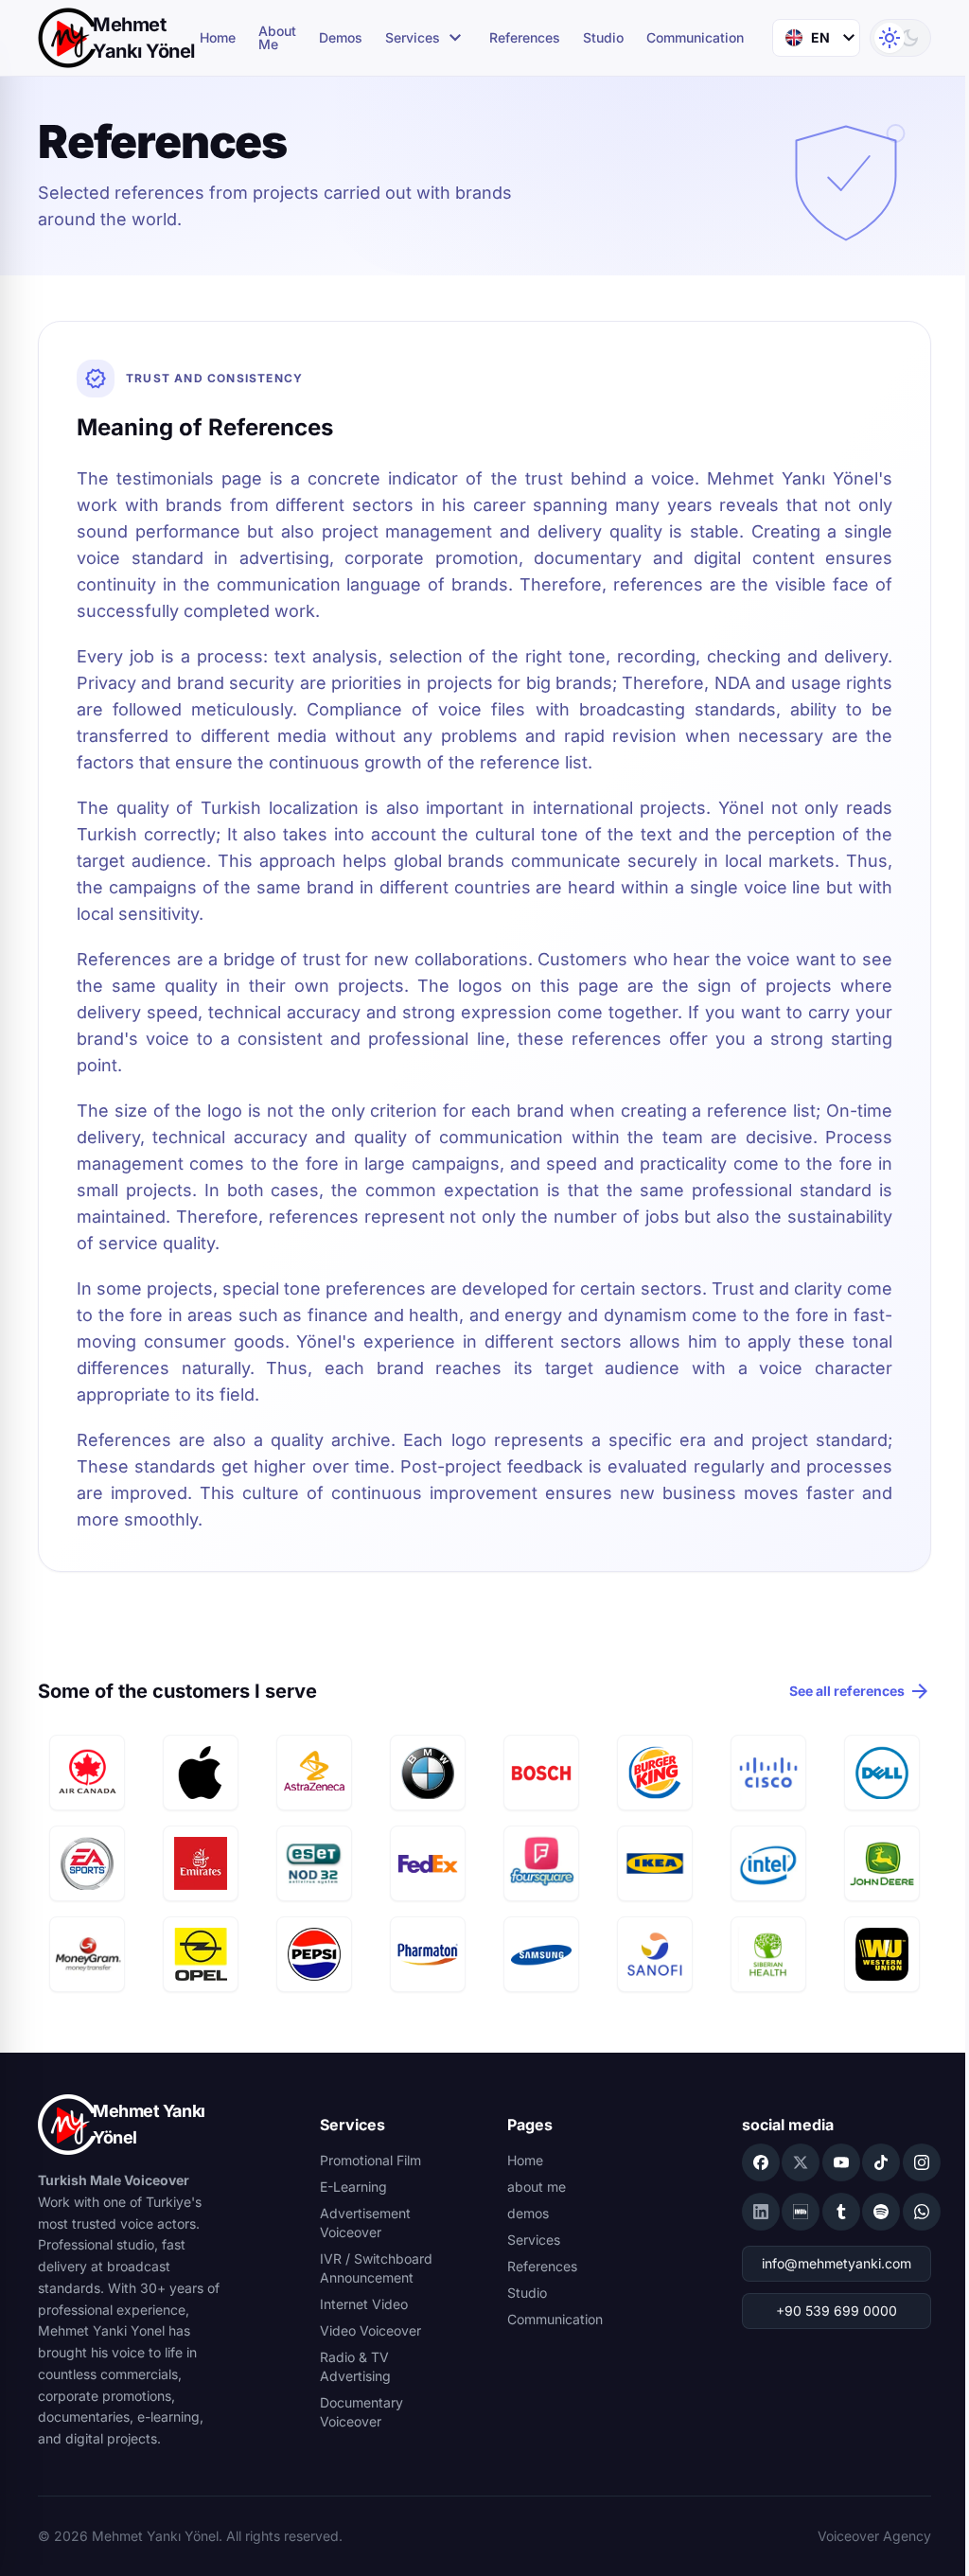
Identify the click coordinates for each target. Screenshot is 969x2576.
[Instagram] (922, 2162)
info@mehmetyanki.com (837, 2263)
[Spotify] (881, 2212)
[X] (801, 2162)
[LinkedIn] (761, 2212)
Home (218, 38)
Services (426, 38)
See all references (860, 1691)
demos (341, 38)
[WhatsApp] (922, 2212)
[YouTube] (841, 2162)
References (525, 38)
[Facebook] (761, 2162)
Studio (603, 38)
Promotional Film (370, 2160)
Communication (695, 38)
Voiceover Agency (874, 2536)
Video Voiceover (370, 2330)
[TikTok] (881, 2162)
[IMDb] (801, 2212)
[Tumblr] (841, 2212)
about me (277, 38)
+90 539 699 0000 (837, 2311)
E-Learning (353, 2187)
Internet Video (364, 2304)
